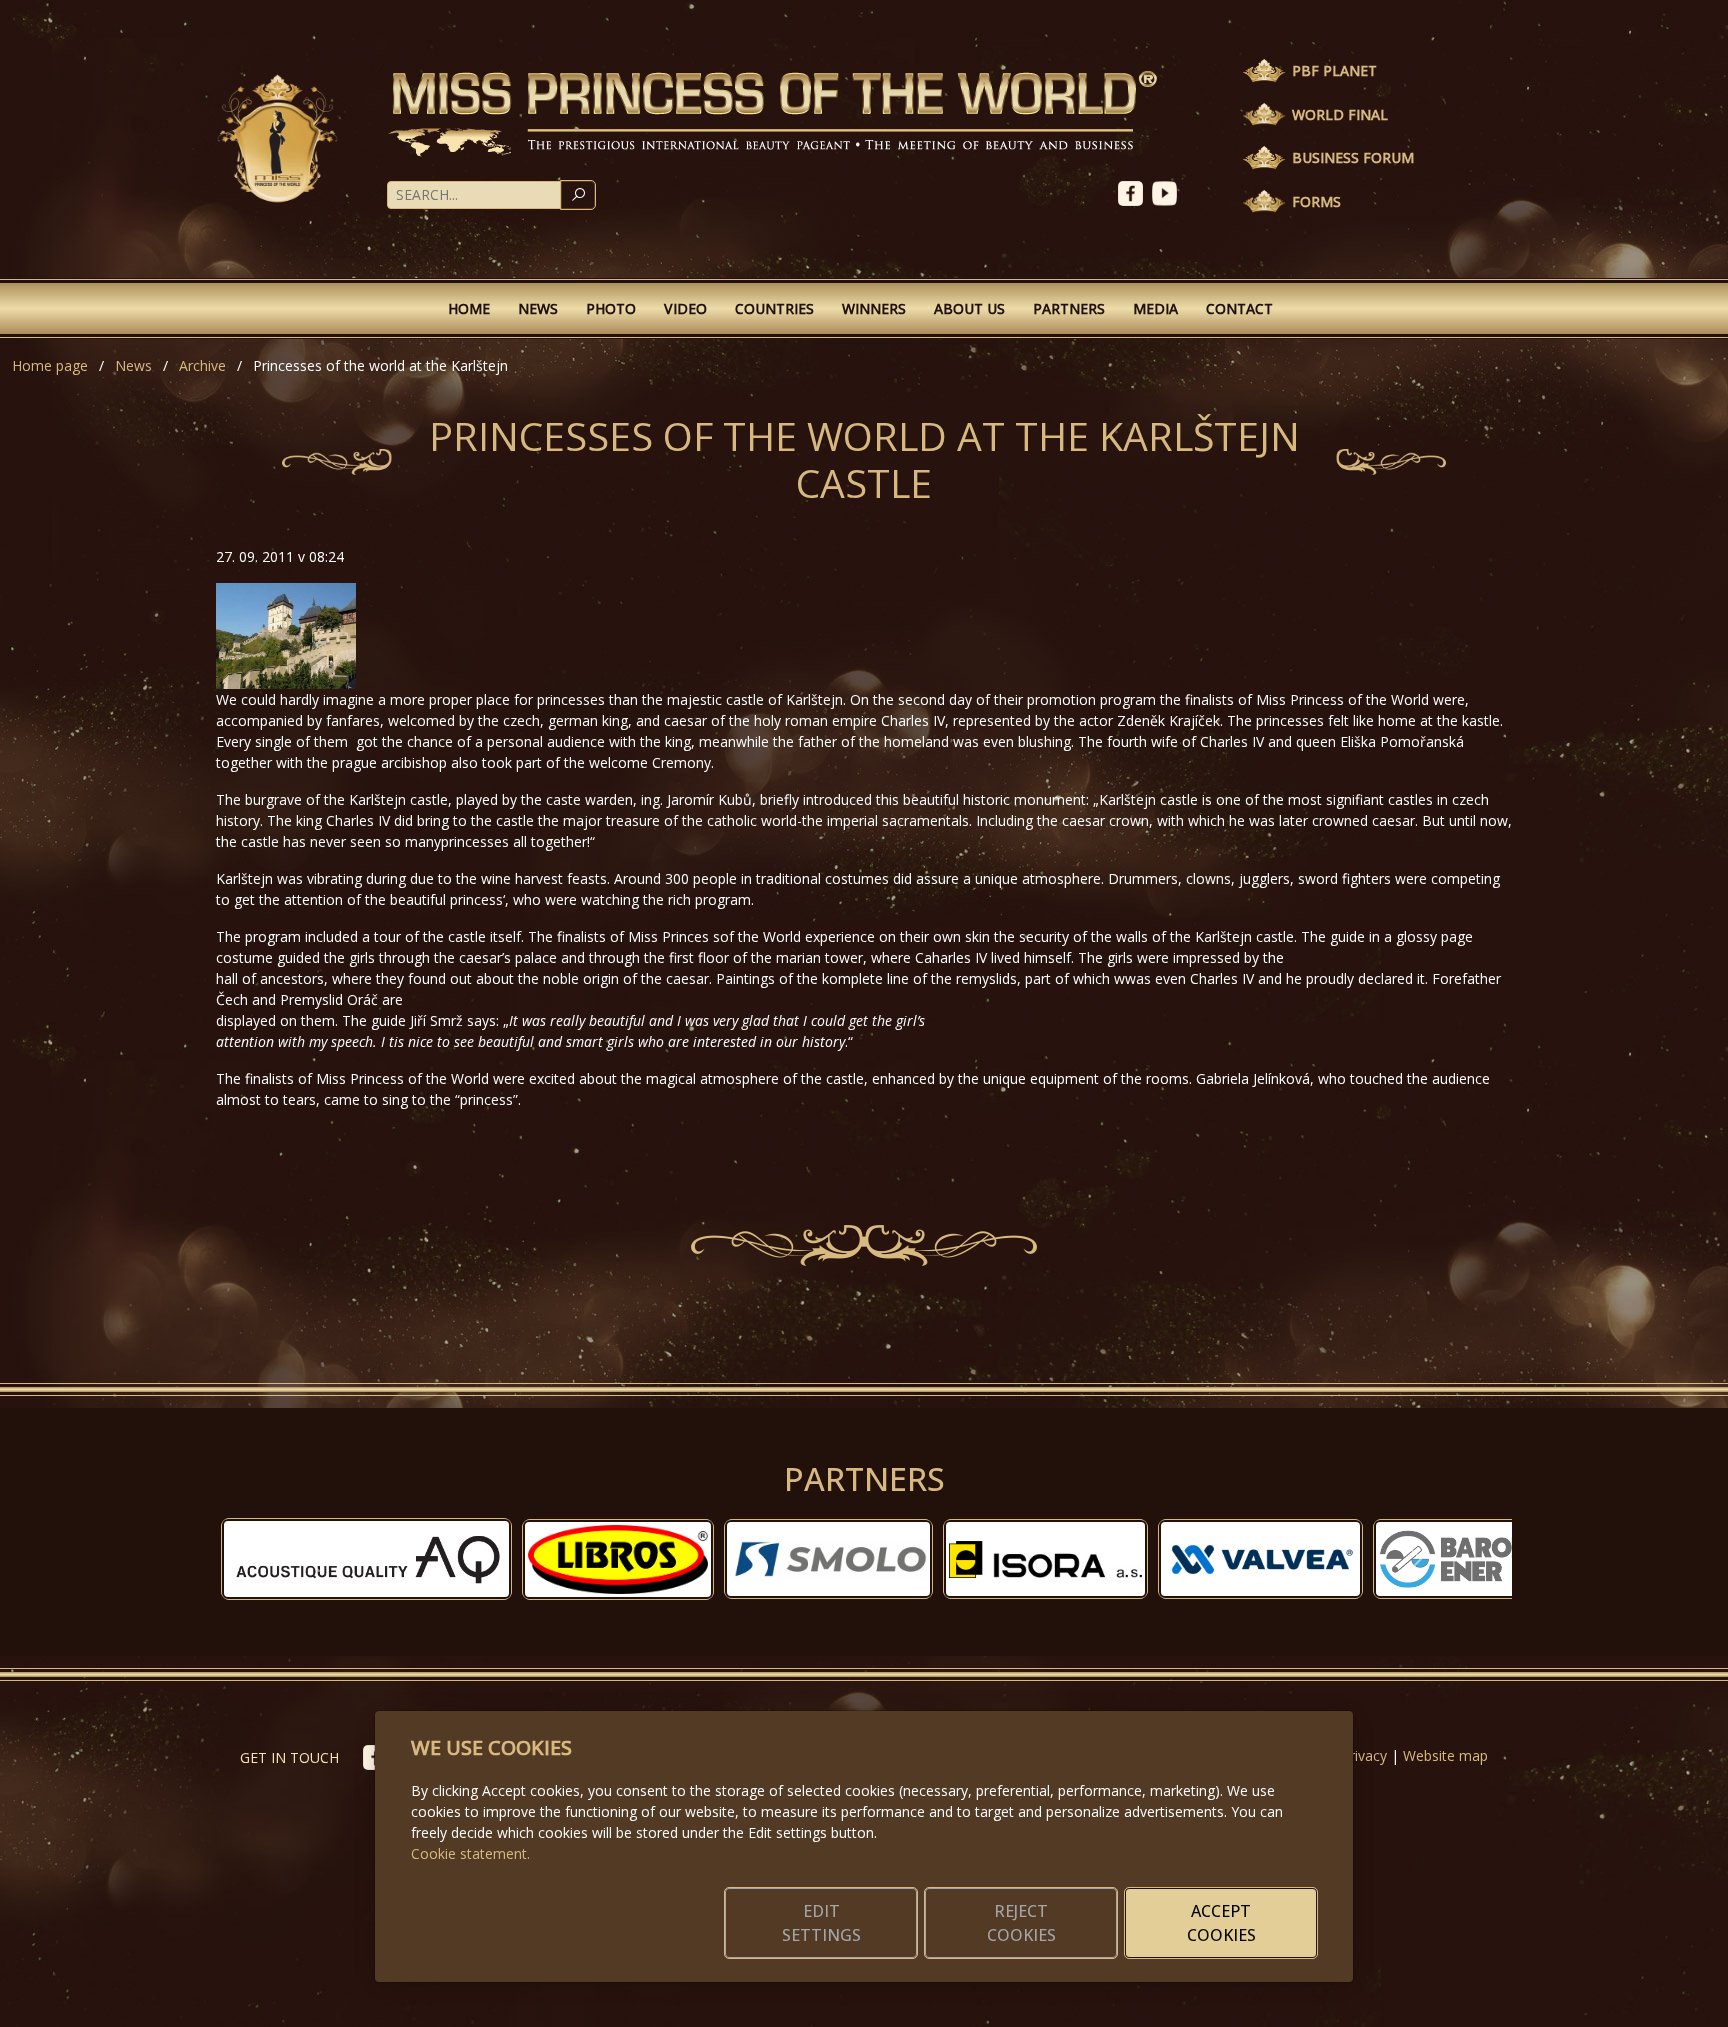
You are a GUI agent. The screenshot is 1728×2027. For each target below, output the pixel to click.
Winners (874, 308)
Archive (202, 365)
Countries (774, 308)
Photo (611, 308)
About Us (969, 308)
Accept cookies (1221, 1923)
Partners (1069, 308)
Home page (50, 365)
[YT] (1167, 191)
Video (685, 308)
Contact (1239, 308)
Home (469, 308)
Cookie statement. (470, 1853)
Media (1155, 308)
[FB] (1135, 191)
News (538, 308)
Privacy (1364, 1755)
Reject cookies (1021, 1923)
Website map (1445, 1755)
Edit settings (821, 1923)
